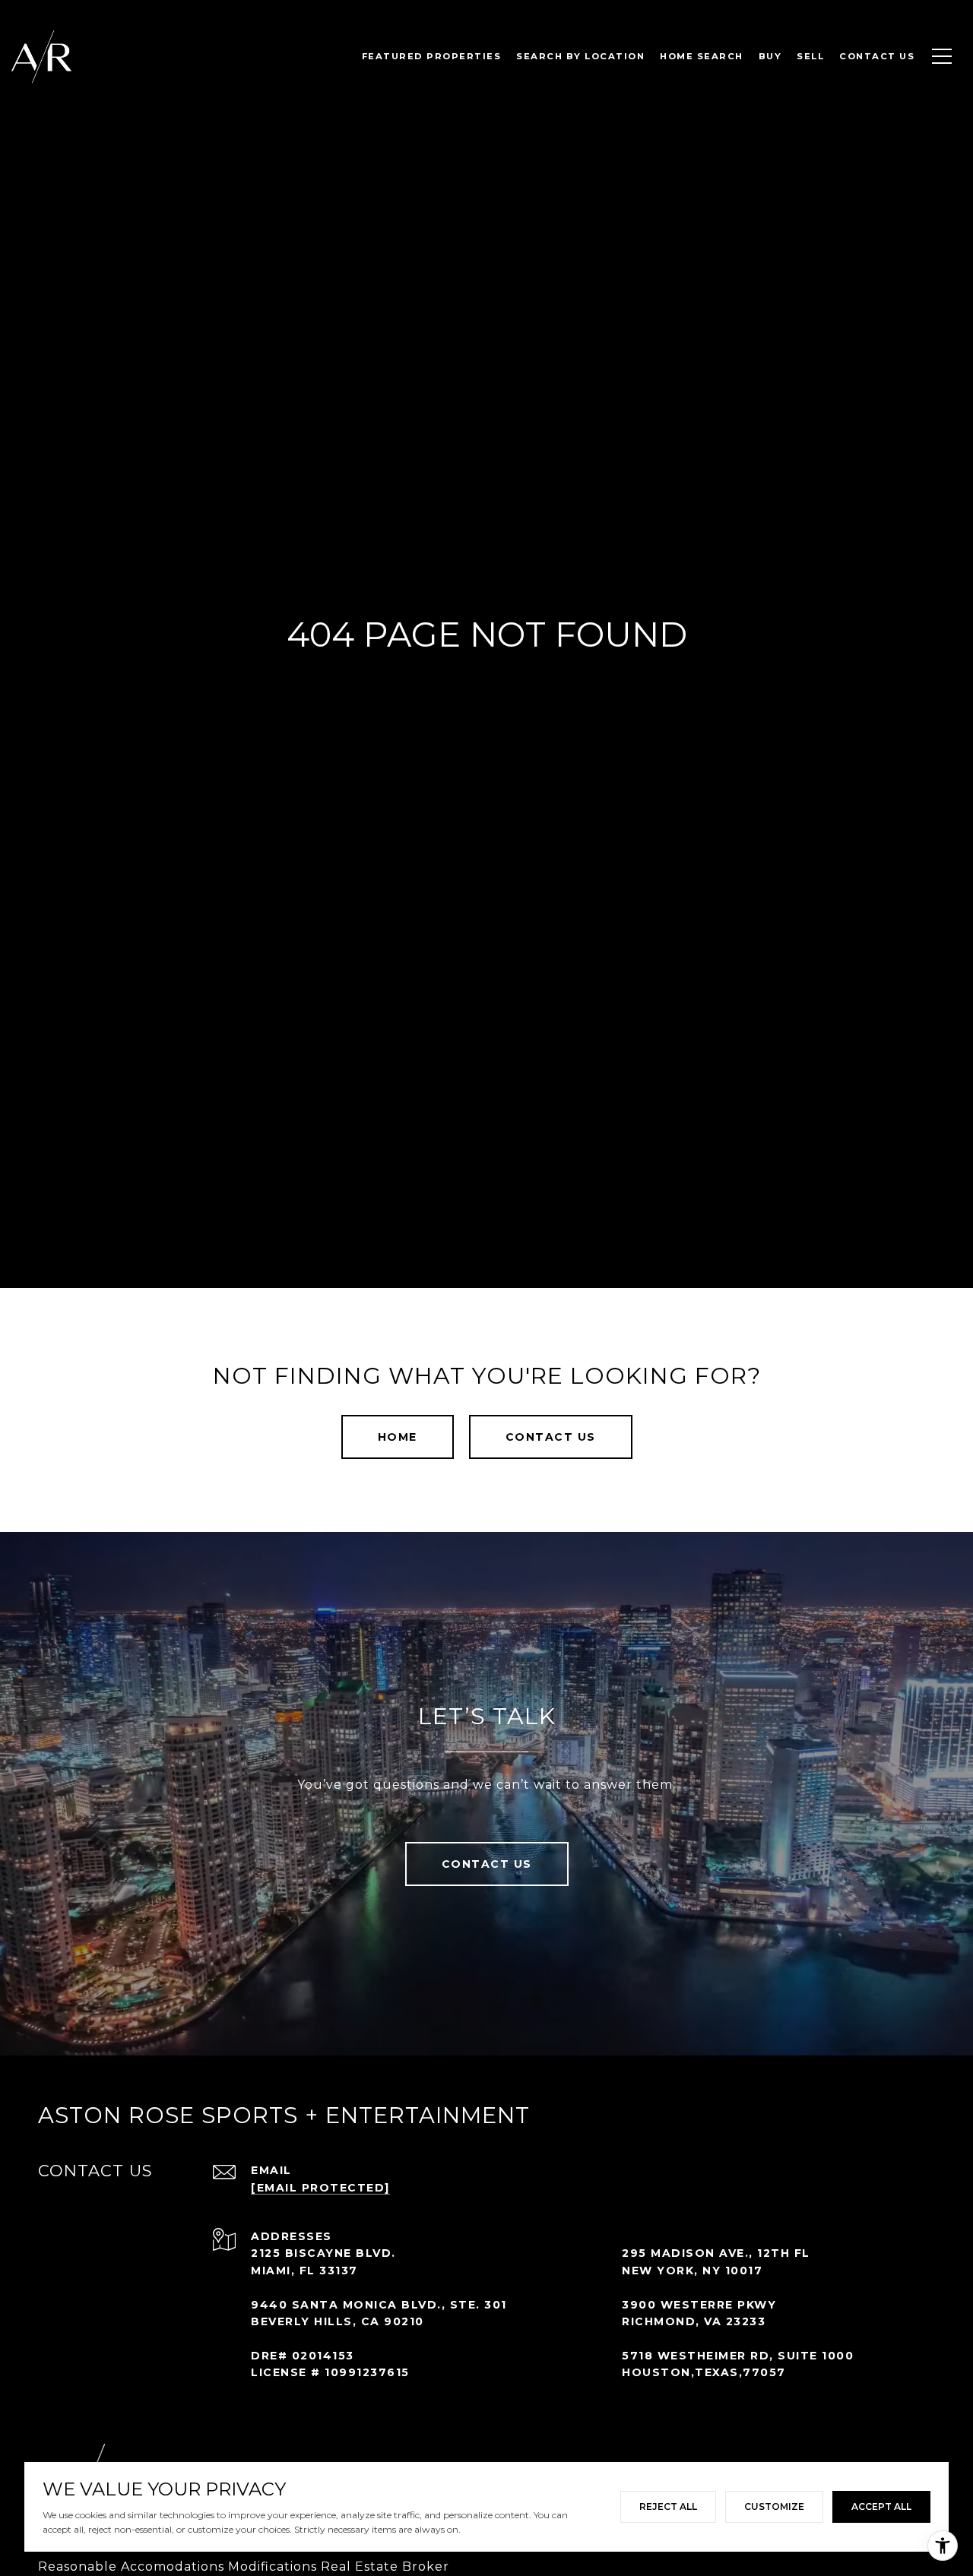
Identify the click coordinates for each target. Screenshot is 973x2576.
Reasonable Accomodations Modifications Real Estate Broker (244, 2567)
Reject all (668, 2506)
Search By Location (580, 56)
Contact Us (551, 1437)
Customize (774, 2506)
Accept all (881, 2506)
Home (398, 1437)
